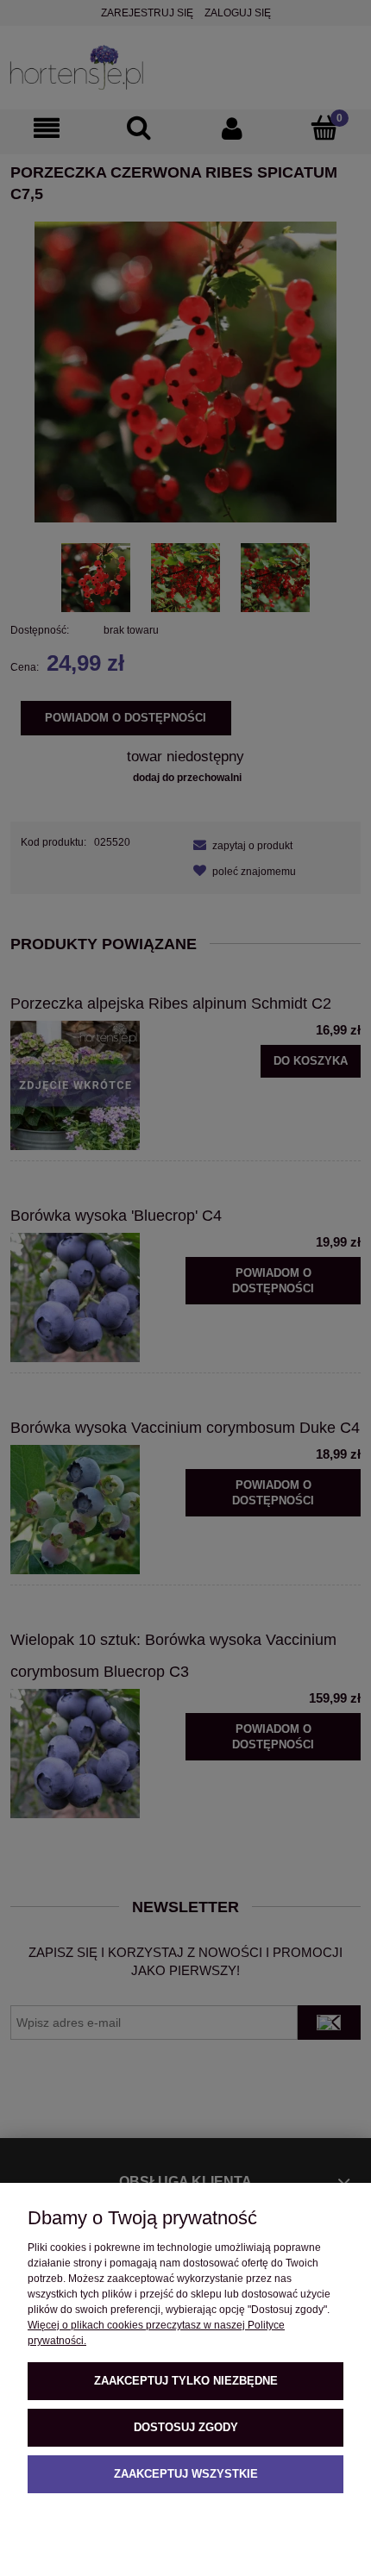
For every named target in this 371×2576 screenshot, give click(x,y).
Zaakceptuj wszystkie (186, 2474)
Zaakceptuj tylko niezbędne (186, 2381)
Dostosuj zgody (186, 2427)
